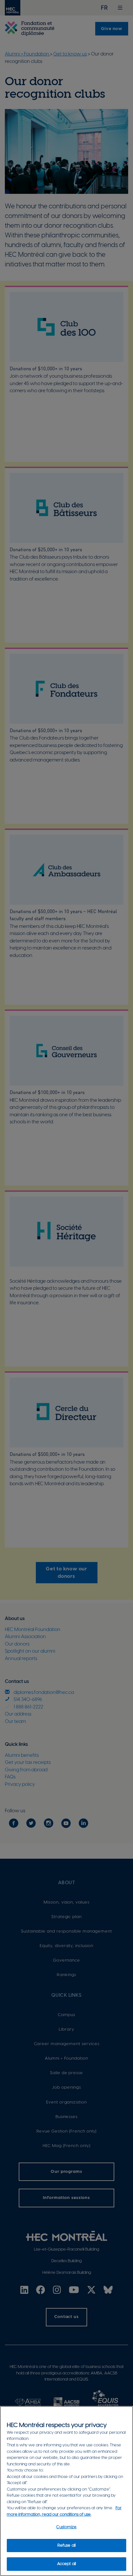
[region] (66, 2491)
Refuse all (66, 2546)
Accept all (66, 2564)
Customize (66, 2527)
